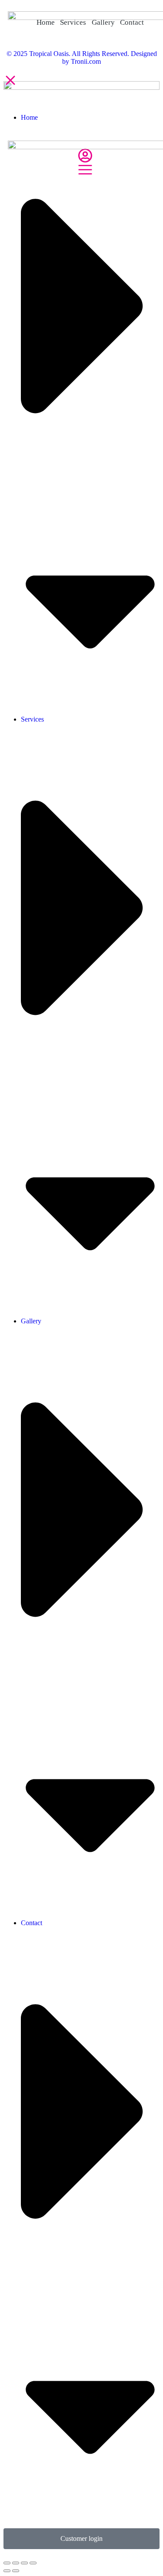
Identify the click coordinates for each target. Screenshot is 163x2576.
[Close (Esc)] (7, 2563)
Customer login (81, 2538)
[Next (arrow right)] (16, 2571)
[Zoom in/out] (33, 2563)
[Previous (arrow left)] (7, 2571)
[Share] (16, 2563)
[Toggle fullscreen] (24, 2563)
